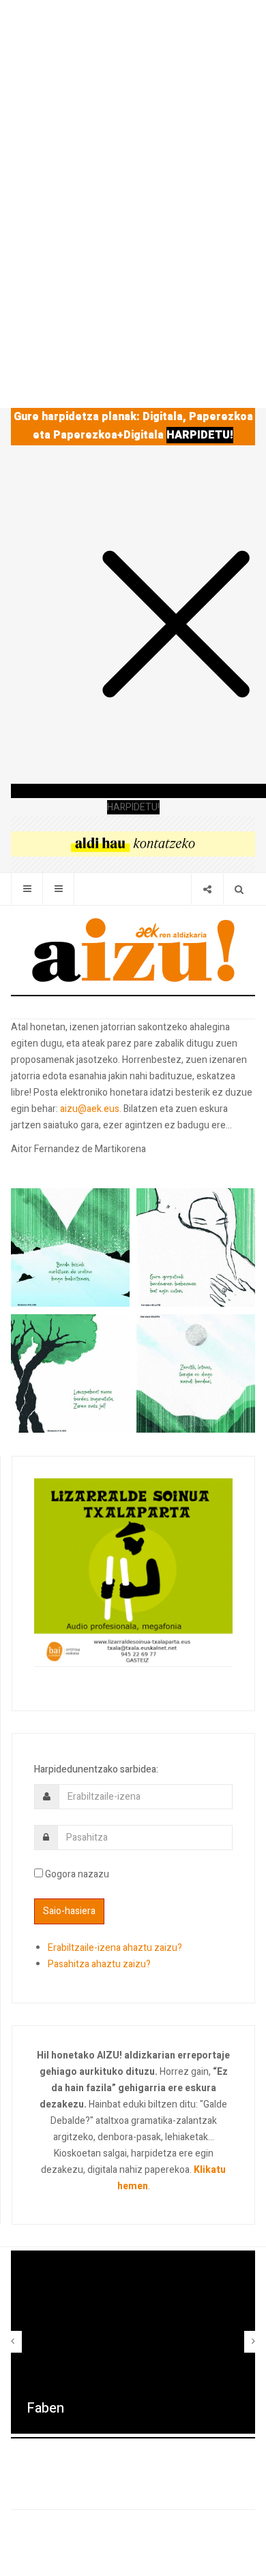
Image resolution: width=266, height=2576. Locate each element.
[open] (27, 889)
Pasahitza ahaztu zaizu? (99, 1964)
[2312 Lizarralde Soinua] (133, 1572)
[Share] (207, 889)
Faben (45, 2408)
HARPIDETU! (200, 435)
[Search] (239, 889)
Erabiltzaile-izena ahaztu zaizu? (115, 1948)
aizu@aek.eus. (91, 1109)
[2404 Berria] (133, 843)
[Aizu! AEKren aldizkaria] (133, 950)
